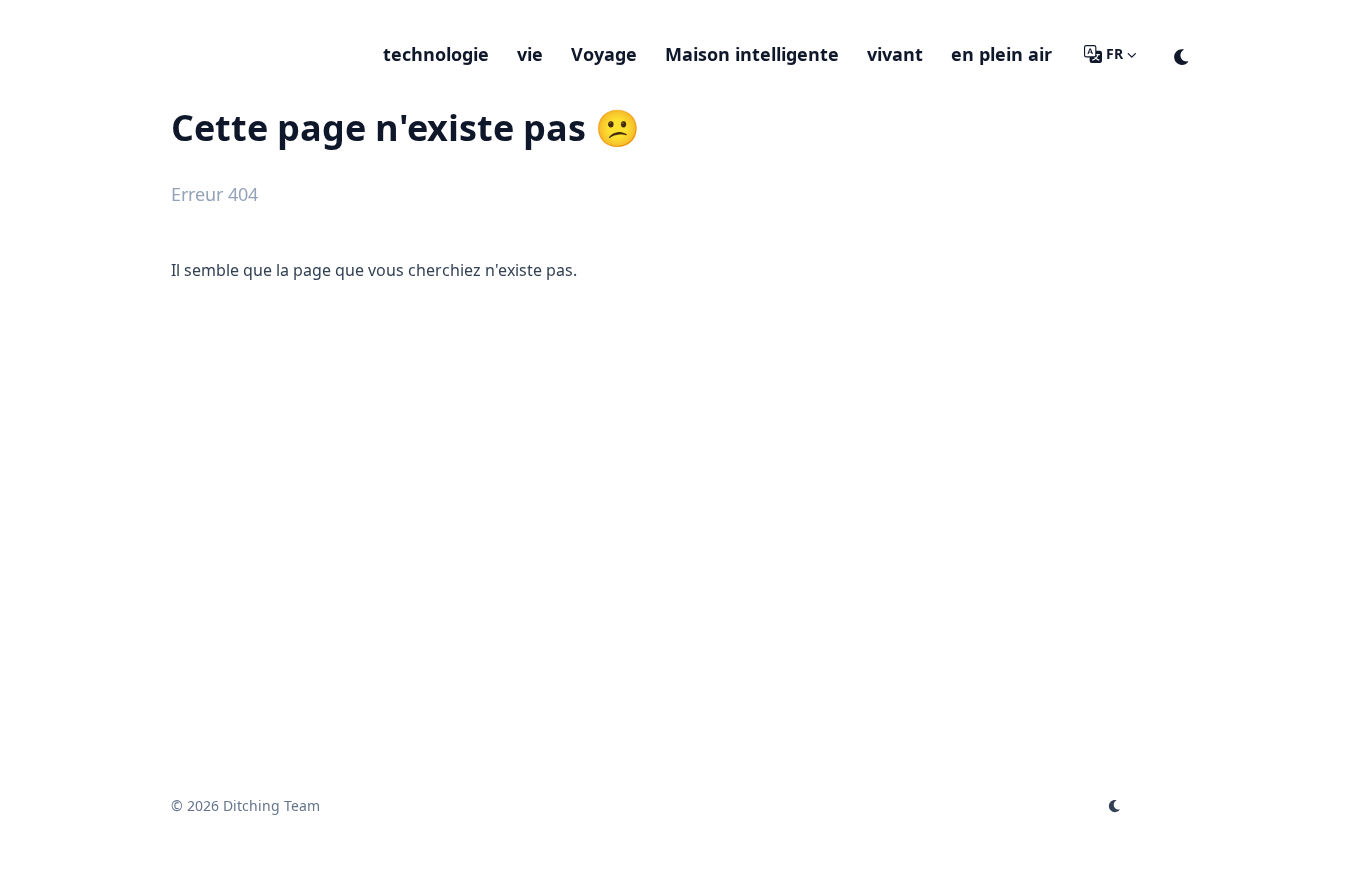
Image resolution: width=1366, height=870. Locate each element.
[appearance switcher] (1182, 54)
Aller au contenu (257, 18)
